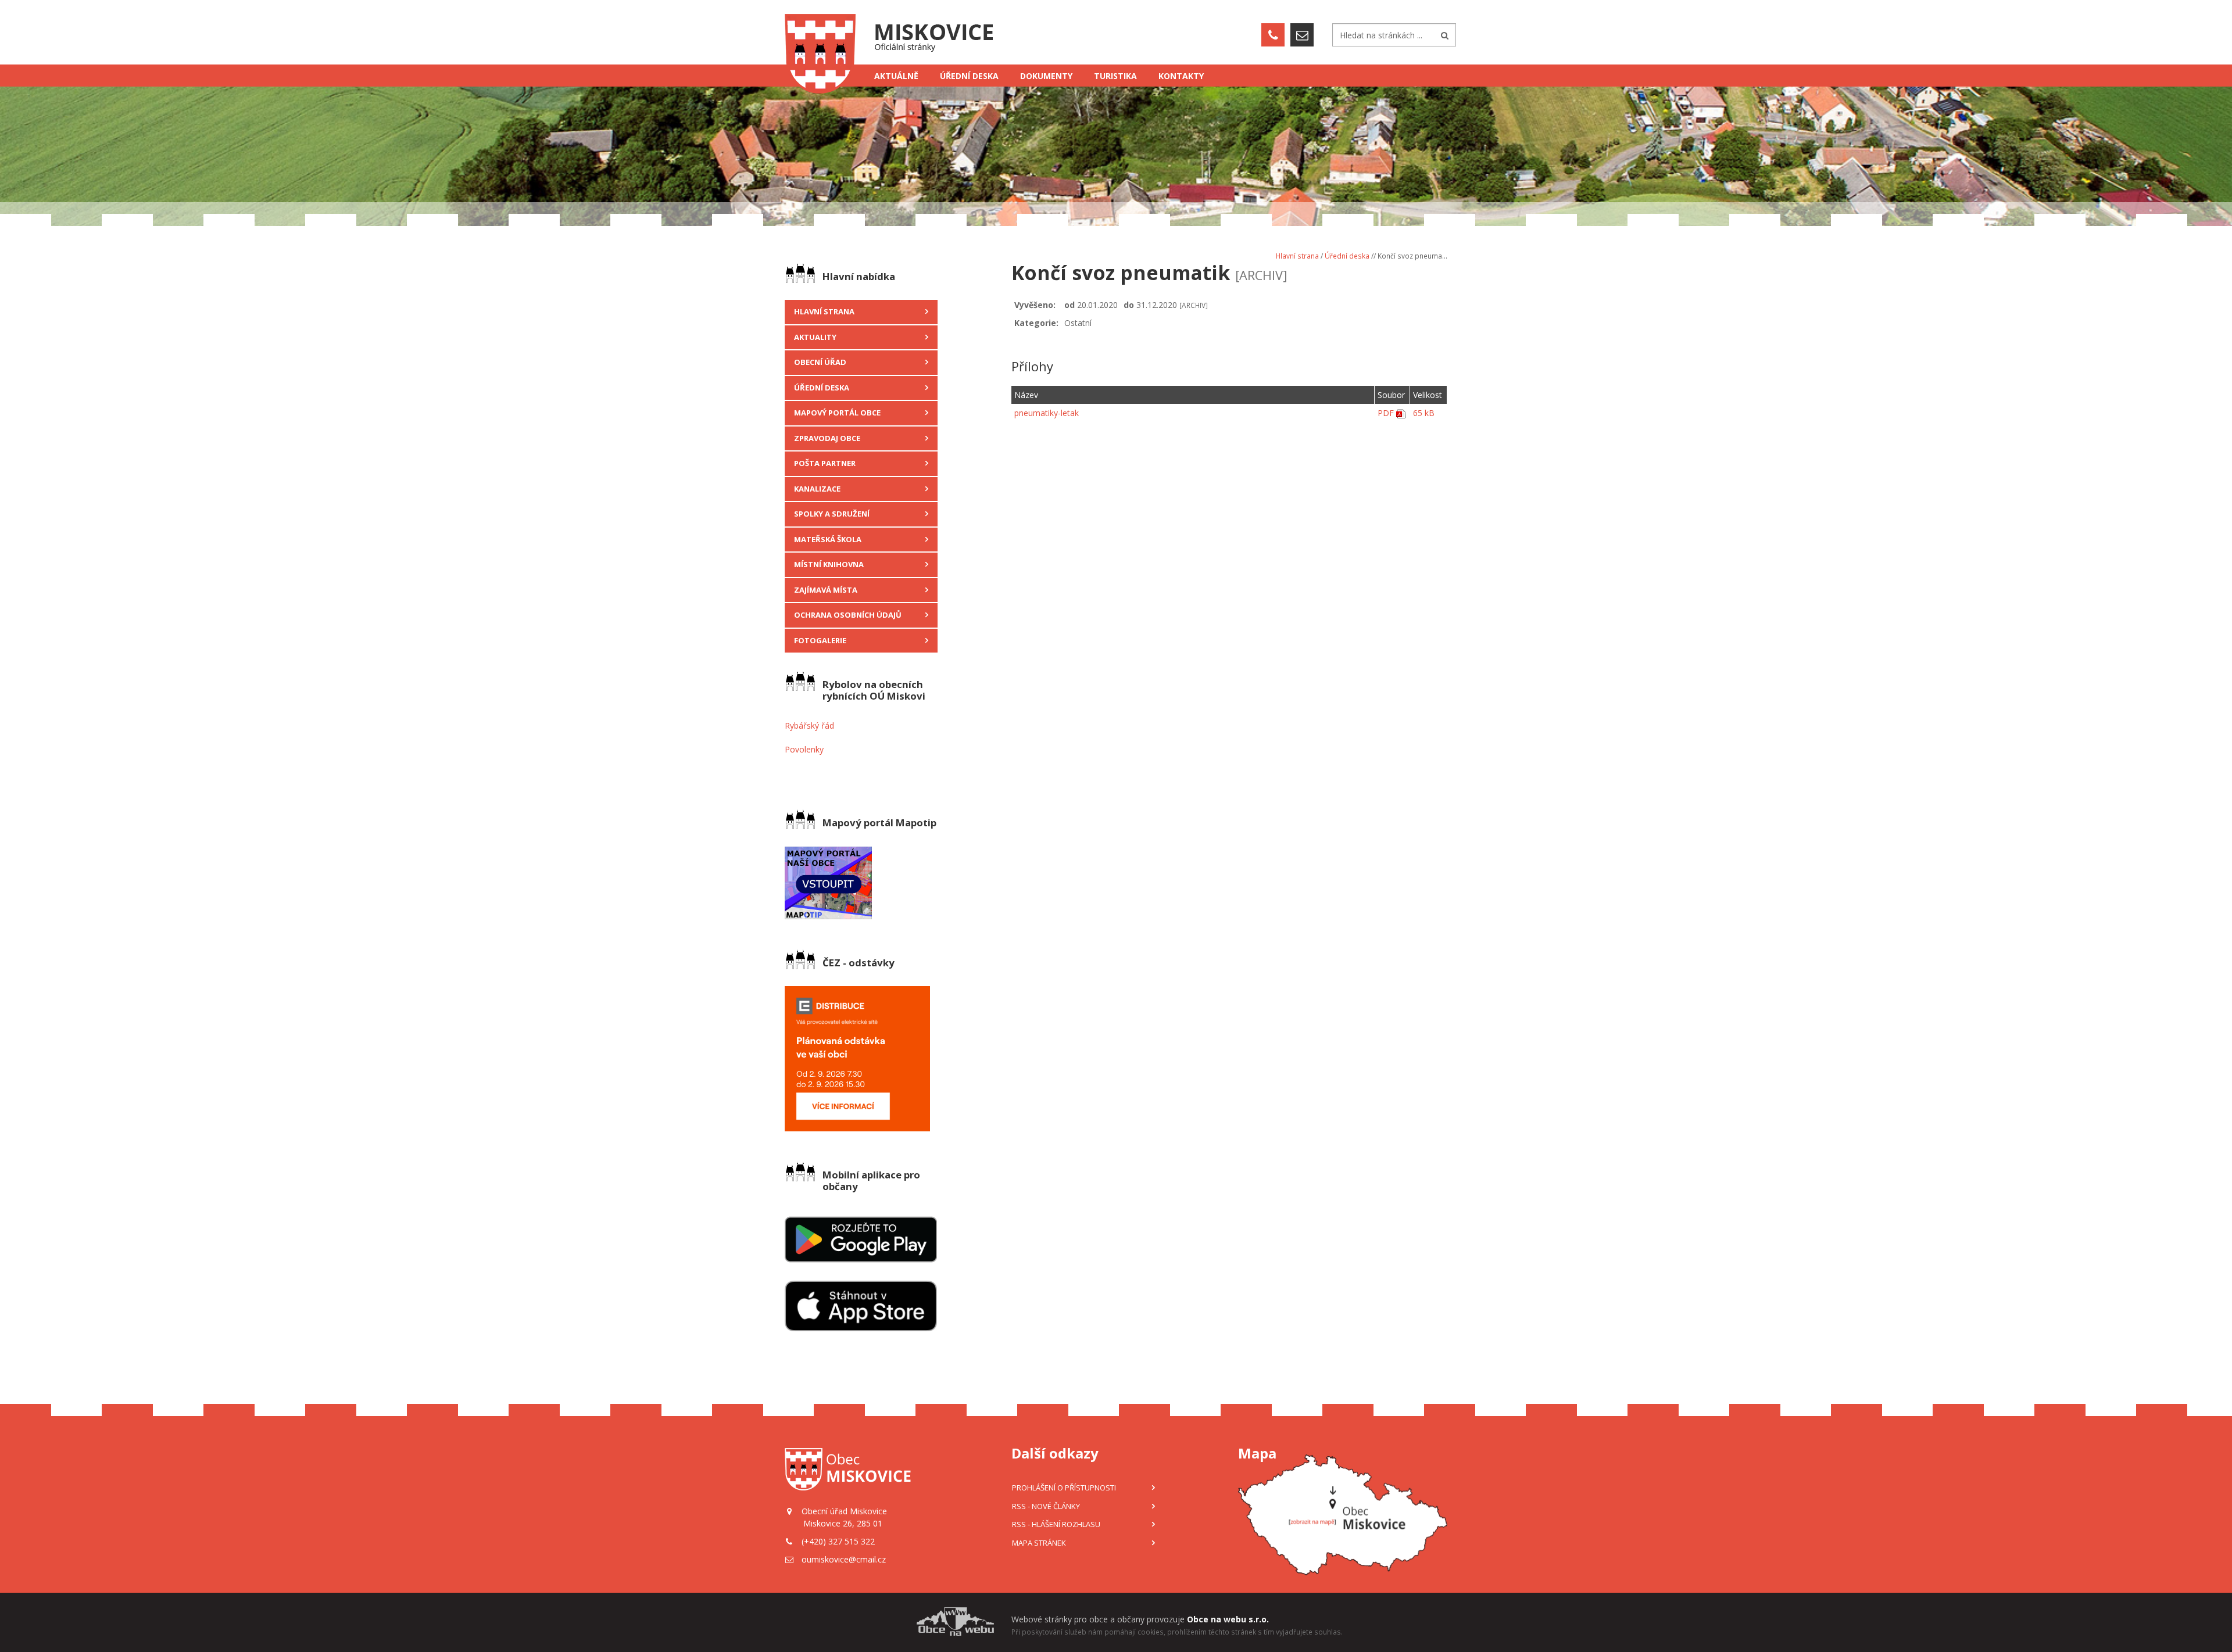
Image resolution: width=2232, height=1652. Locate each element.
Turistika (1115, 76)
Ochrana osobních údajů (848, 615)
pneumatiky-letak (1047, 413)
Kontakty (1181, 76)
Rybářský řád (809, 725)
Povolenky (804, 749)
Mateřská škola (828, 539)
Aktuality (815, 337)
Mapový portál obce (837, 413)
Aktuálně (896, 76)
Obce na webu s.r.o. (1228, 1619)
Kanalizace (817, 489)
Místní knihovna (829, 564)
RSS (1046, 1506)
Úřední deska (969, 76)
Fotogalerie (820, 640)
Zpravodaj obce (827, 438)
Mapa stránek (1039, 1543)
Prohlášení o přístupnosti (1064, 1488)
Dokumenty (1046, 76)
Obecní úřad (820, 362)
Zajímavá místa (826, 590)
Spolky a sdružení (832, 514)
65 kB (1424, 413)
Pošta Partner (825, 463)
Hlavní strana (824, 311)
